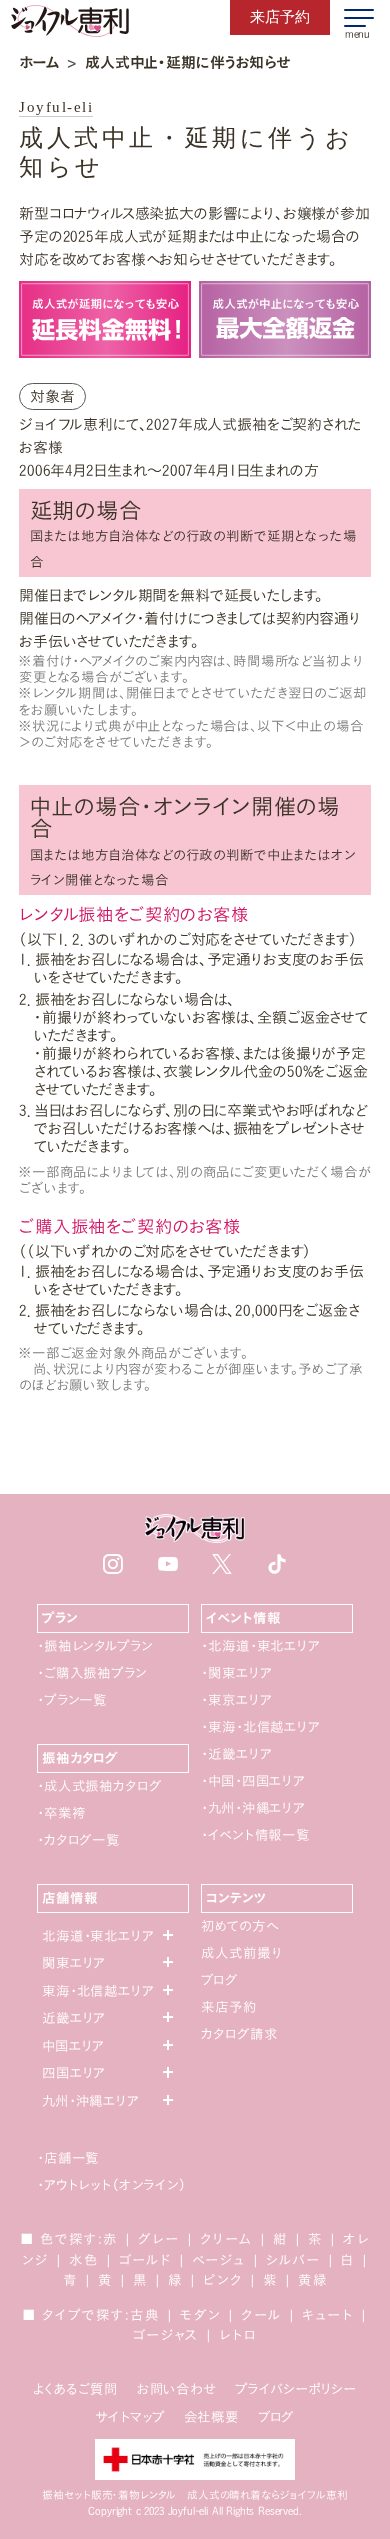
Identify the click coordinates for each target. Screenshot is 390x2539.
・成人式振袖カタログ (99, 1786)
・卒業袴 (61, 1813)
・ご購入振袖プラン (92, 1673)
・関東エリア (236, 1673)
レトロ (238, 2335)
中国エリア (73, 2046)
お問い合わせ (176, 2389)
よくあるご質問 (75, 2389)
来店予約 (228, 2007)
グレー (159, 2239)
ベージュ (219, 2260)
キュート (328, 2315)
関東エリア (73, 1963)
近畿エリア (73, 2018)
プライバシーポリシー (296, 2389)
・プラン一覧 (72, 1700)
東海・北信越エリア (98, 1991)
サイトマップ (130, 2417)
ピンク (223, 2280)
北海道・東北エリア (98, 1936)
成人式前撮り (241, 1953)
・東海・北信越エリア (260, 1727)
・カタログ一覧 (78, 1840)
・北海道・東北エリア (260, 1646)
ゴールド (145, 2260)
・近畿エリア (236, 1754)
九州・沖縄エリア (90, 2101)
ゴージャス (166, 2335)
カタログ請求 (239, 2034)
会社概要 (211, 2417)
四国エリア (73, 2073)
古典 (145, 2315)
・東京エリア (236, 1700)
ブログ (219, 1980)
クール (261, 2315)
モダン (200, 2315)
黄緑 (313, 2280)
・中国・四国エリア (253, 1781)
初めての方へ (239, 1926)
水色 (84, 2260)
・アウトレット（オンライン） (111, 2185)
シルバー (293, 2260)
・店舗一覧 (68, 2158)
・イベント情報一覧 (255, 1835)
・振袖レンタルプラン (94, 1646)
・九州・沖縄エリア (253, 1808)
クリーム (226, 2239)
